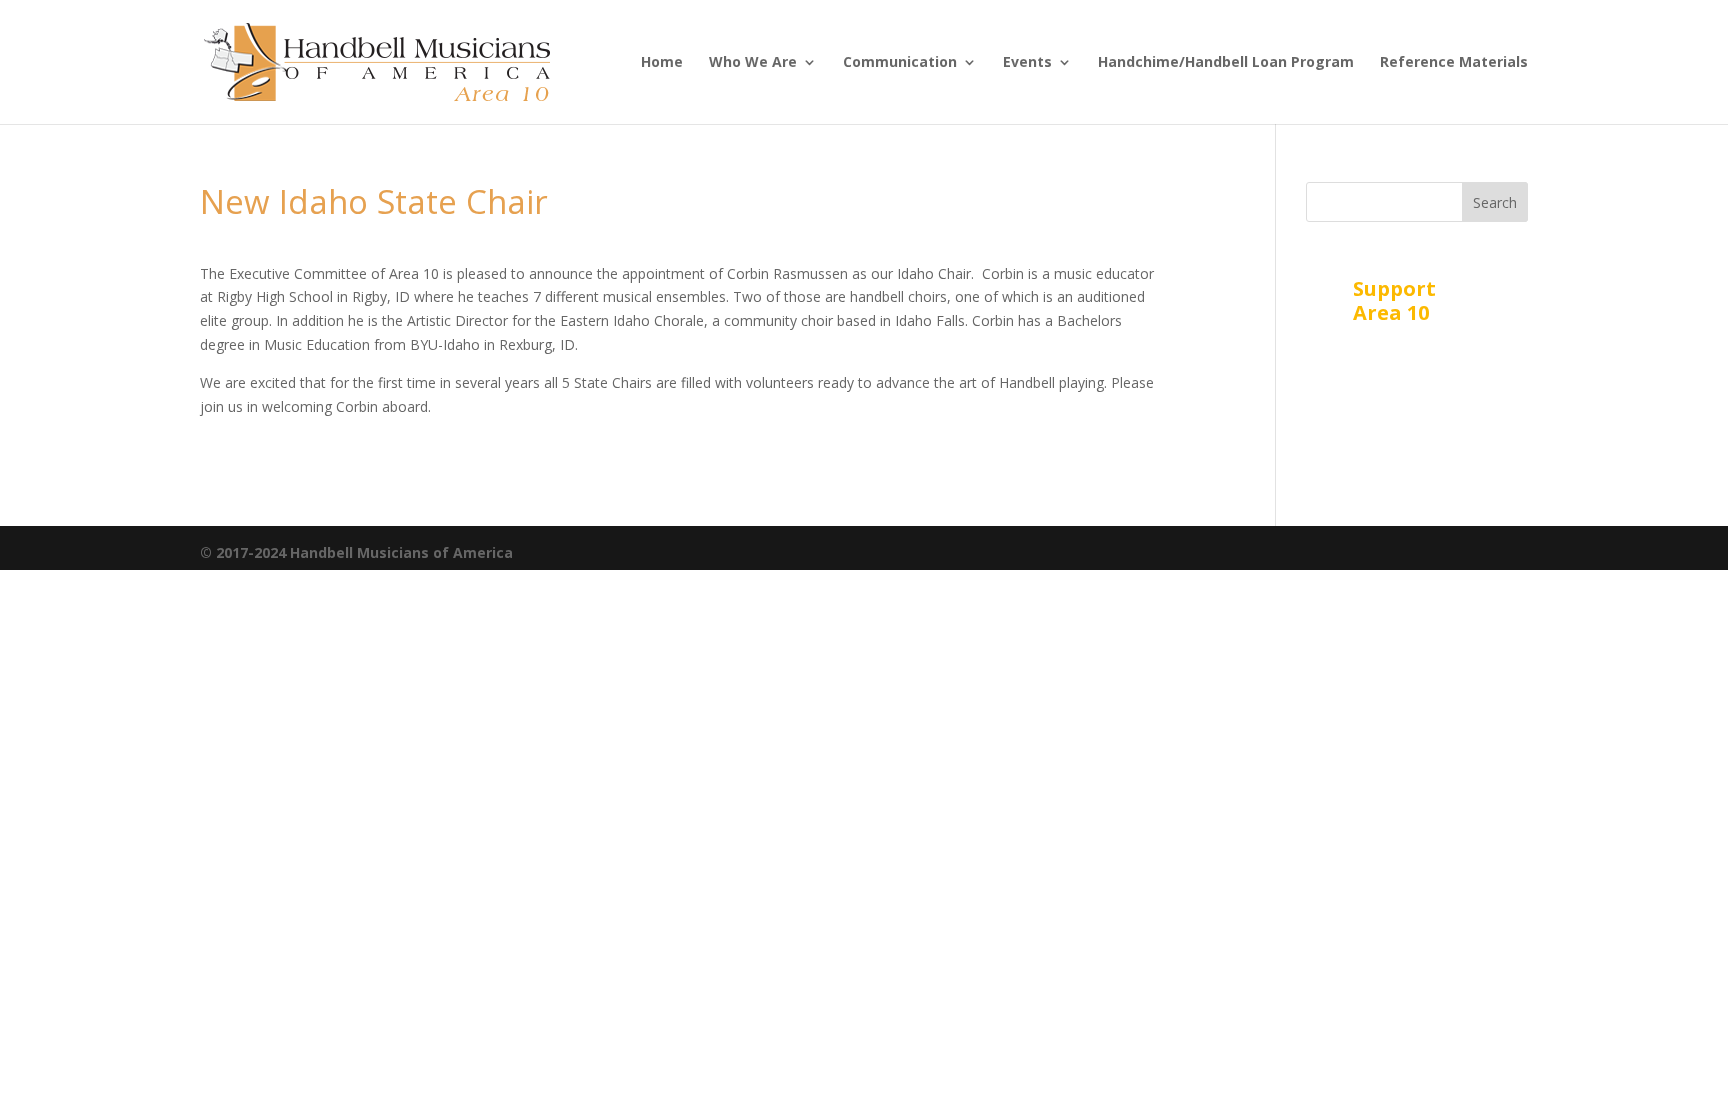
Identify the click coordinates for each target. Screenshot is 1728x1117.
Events (1027, 63)
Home (662, 63)
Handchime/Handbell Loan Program (1226, 63)
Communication (900, 63)
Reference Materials (1454, 63)
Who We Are (753, 63)
